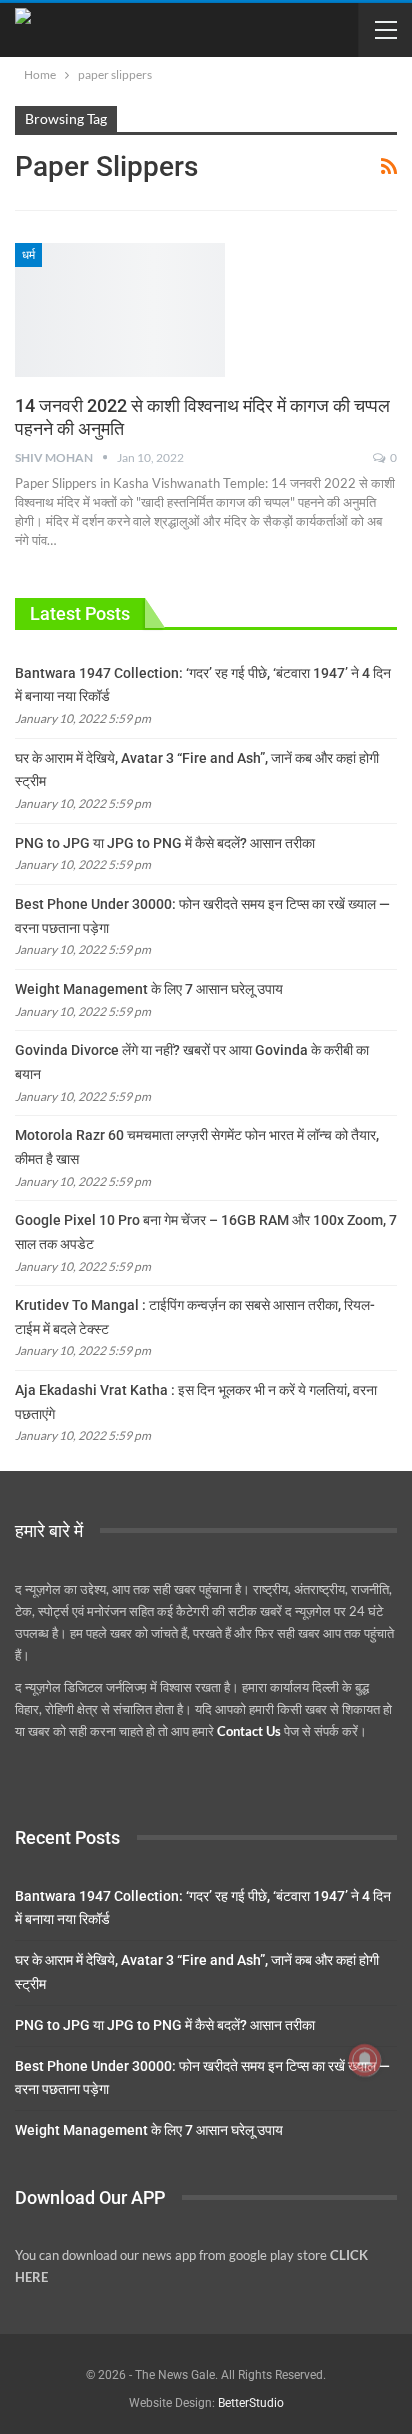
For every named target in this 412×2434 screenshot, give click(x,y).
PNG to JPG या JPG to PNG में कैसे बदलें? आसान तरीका (165, 843)
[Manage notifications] (365, 2060)
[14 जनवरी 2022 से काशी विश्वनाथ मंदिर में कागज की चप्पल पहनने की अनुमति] (120, 310)
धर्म (28, 255)
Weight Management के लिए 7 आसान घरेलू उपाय (149, 989)
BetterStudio (251, 2403)
